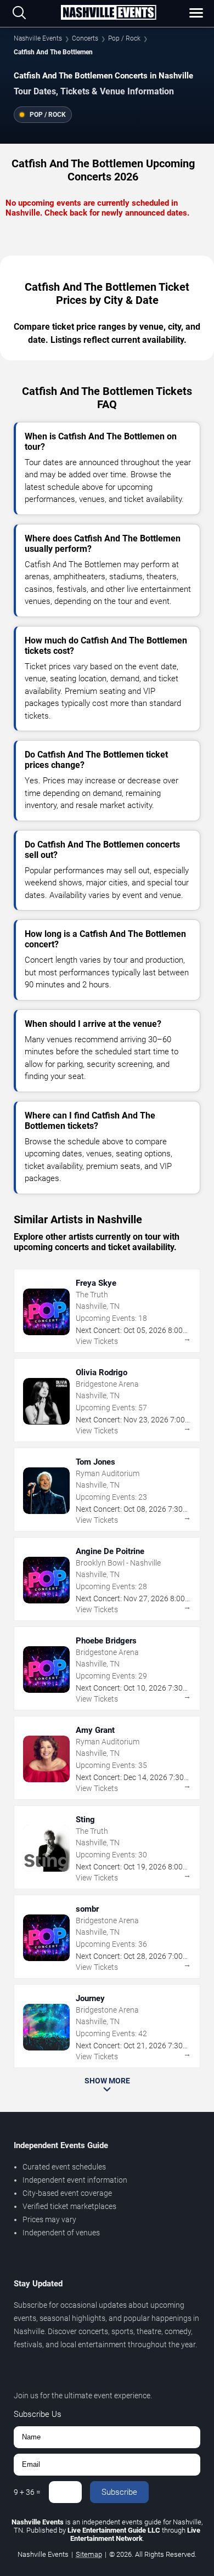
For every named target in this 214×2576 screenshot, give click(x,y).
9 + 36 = (27, 2492)
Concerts (85, 38)
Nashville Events (38, 38)
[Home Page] (108, 13)
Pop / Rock (124, 38)
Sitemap (89, 2554)
